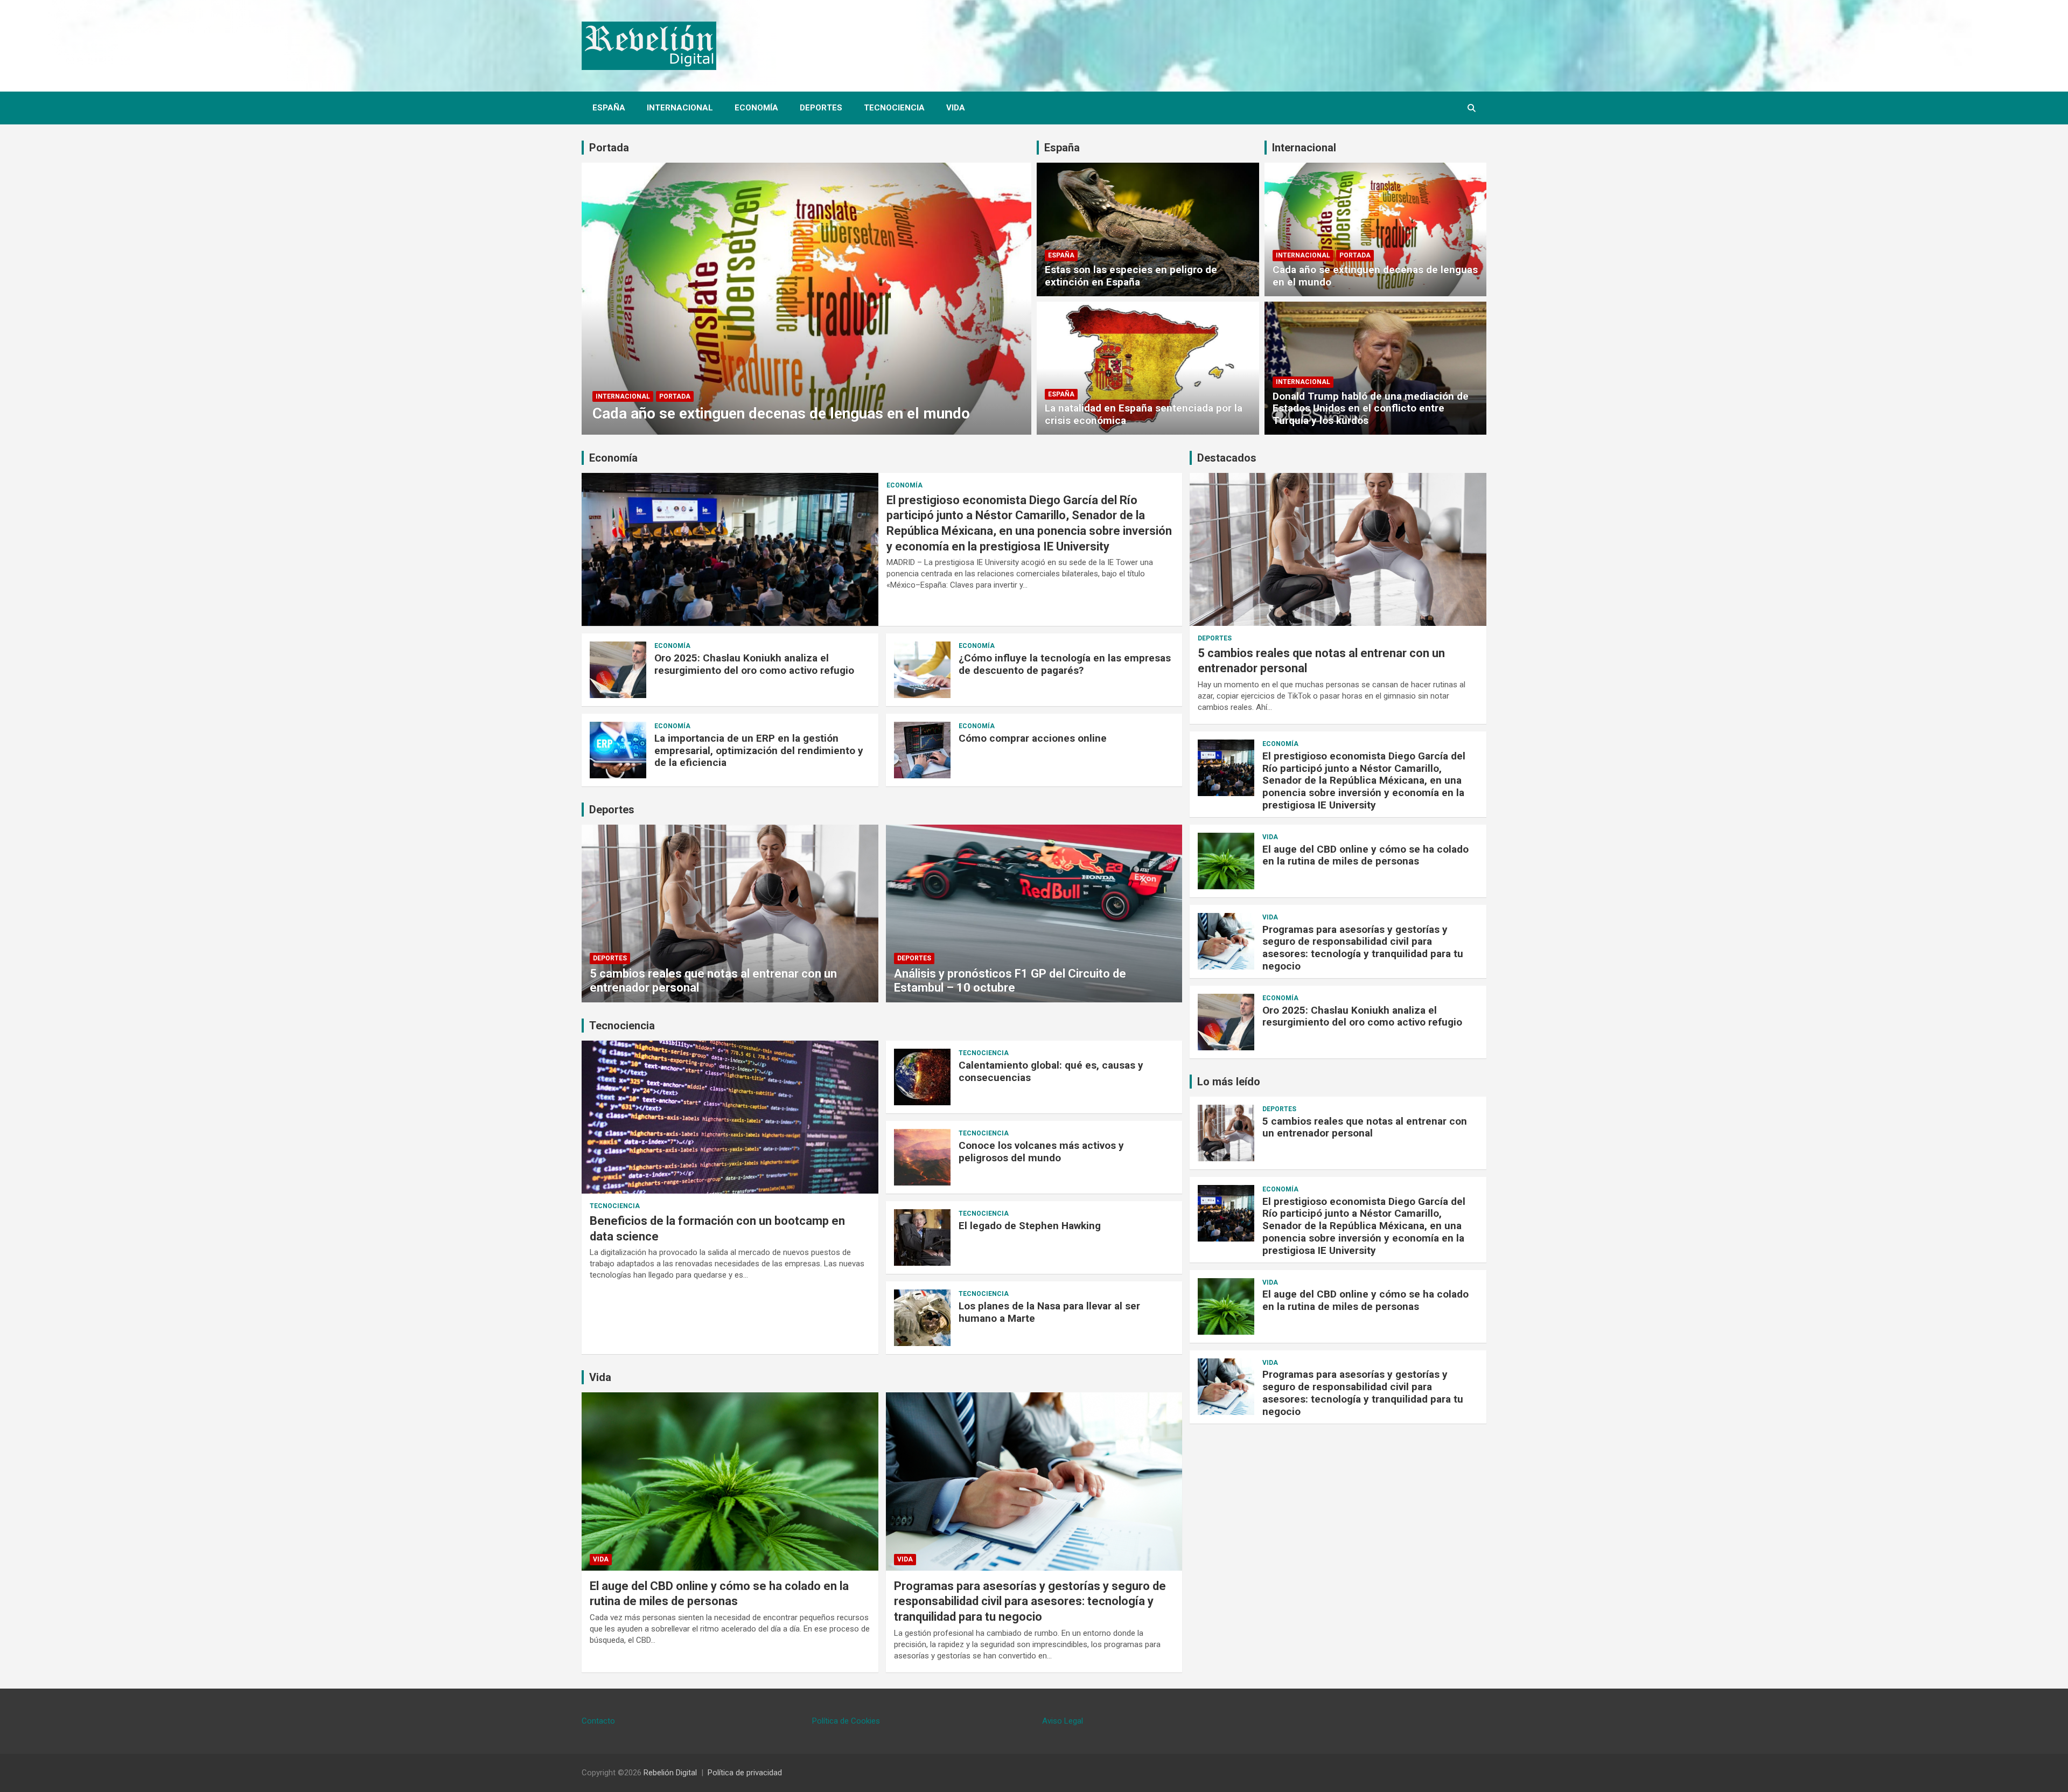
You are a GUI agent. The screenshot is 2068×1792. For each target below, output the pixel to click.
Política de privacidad (745, 1773)
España (609, 108)
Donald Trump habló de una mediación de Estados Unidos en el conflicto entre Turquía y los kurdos (1371, 409)
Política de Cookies (846, 1721)
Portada (609, 148)
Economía (756, 108)
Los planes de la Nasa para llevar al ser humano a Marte (1049, 1312)
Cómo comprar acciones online (1033, 738)
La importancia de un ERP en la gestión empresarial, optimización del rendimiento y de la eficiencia (759, 751)
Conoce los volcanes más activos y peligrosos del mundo (1041, 1152)
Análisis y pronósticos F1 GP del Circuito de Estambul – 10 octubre (1010, 981)
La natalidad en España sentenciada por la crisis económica (1144, 414)
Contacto (598, 1721)
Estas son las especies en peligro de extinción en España (1131, 276)
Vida (956, 108)
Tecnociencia (894, 108)
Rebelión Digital (670, 1773)
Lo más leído (1229, 1082)
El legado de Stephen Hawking (1030, 1226)
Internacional (680, 108)
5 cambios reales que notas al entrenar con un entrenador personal (1365, 1127)
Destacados (1227, 458)
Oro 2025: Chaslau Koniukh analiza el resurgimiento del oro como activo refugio (754, 664)
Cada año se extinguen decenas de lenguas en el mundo (781, 413)
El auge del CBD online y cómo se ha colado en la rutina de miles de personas (1365, 855)
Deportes (821, 108)
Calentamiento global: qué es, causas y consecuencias (1051, 1071)
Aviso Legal (1063, 1721)
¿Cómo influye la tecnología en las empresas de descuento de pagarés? (1065, 664)
